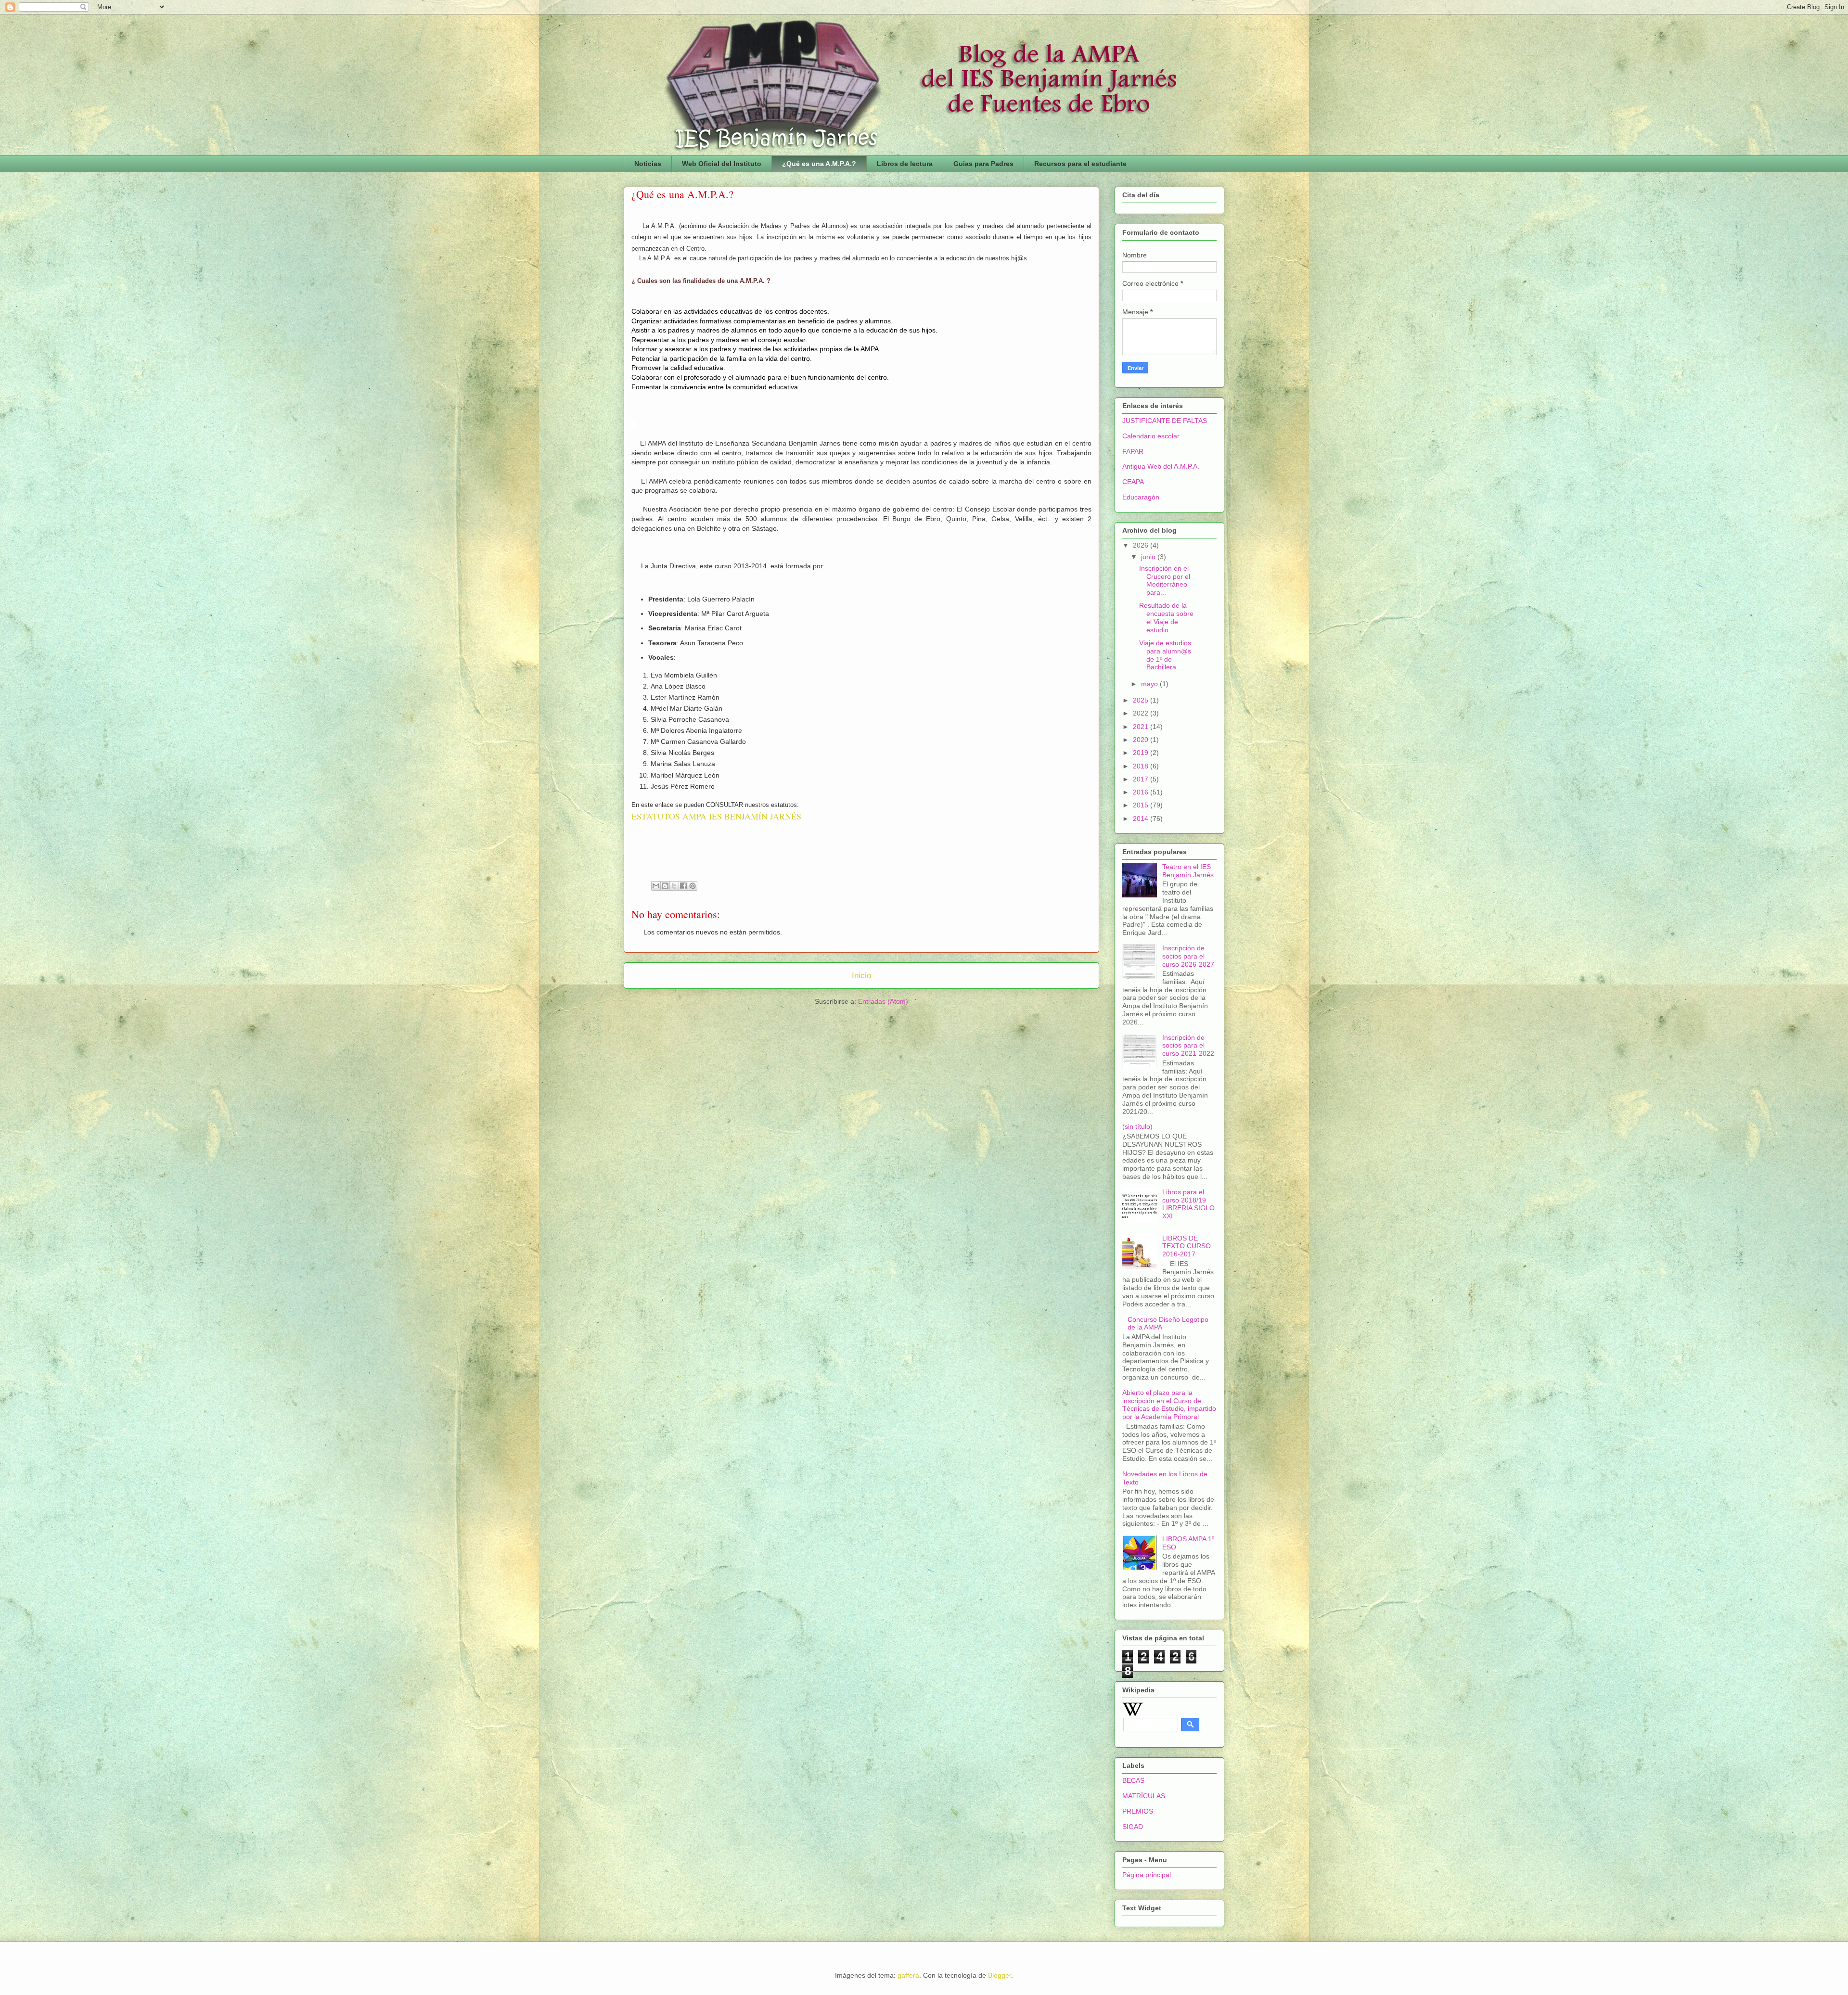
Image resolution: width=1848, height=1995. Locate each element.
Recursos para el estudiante (1080, 164)
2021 (1142, 727)
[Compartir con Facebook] (683, 886)
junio (1149, 557)
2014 (1142, 818)
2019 (1142, 753)
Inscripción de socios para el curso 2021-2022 (1188, 1046)
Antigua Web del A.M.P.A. (1161, 466)
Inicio (861, 976)
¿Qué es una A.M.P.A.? (819, 164)
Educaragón (1141, 497)
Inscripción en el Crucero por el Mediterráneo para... (1165, 580)
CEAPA (1133, 482)
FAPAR (1133, 451)
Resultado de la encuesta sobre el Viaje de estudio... (1166, 617)
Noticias (648, 164)
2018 (1142, 766)
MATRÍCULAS (1144, 1796)
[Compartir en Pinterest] (693, 886)
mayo (1150, 684)
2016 (1142, 792)
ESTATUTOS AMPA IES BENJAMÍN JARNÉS (716, 816)
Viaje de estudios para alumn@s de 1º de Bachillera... (1165, 655)
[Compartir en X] (674, 886)
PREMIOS (1138, 1811)
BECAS (1133, 1780)
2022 (1142, 713)
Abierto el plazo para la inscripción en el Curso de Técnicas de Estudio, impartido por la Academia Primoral (1169, 1405)
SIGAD (1133, 1827)
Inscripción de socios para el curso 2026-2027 (1188, 956)
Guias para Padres (983, 164)
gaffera (908, 1975)
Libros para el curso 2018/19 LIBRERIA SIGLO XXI (1188, 1204)
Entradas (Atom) (883, 1001)
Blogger (1000, 1975)
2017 (1142, 779)
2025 (1142, 700)
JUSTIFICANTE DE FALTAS (1165, 421)
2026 (1142, 545)
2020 (1142, 740)
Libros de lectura (905, 164)
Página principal (1147, 1875)
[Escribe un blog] (665, 886)
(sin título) (1137, 1126)
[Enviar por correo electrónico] (656, 886)
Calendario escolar (1151, 436)
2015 (1142, 805)
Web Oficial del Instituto (722, 164)
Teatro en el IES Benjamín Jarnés (1188, 871)
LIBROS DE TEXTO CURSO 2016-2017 (1187, 1246)
